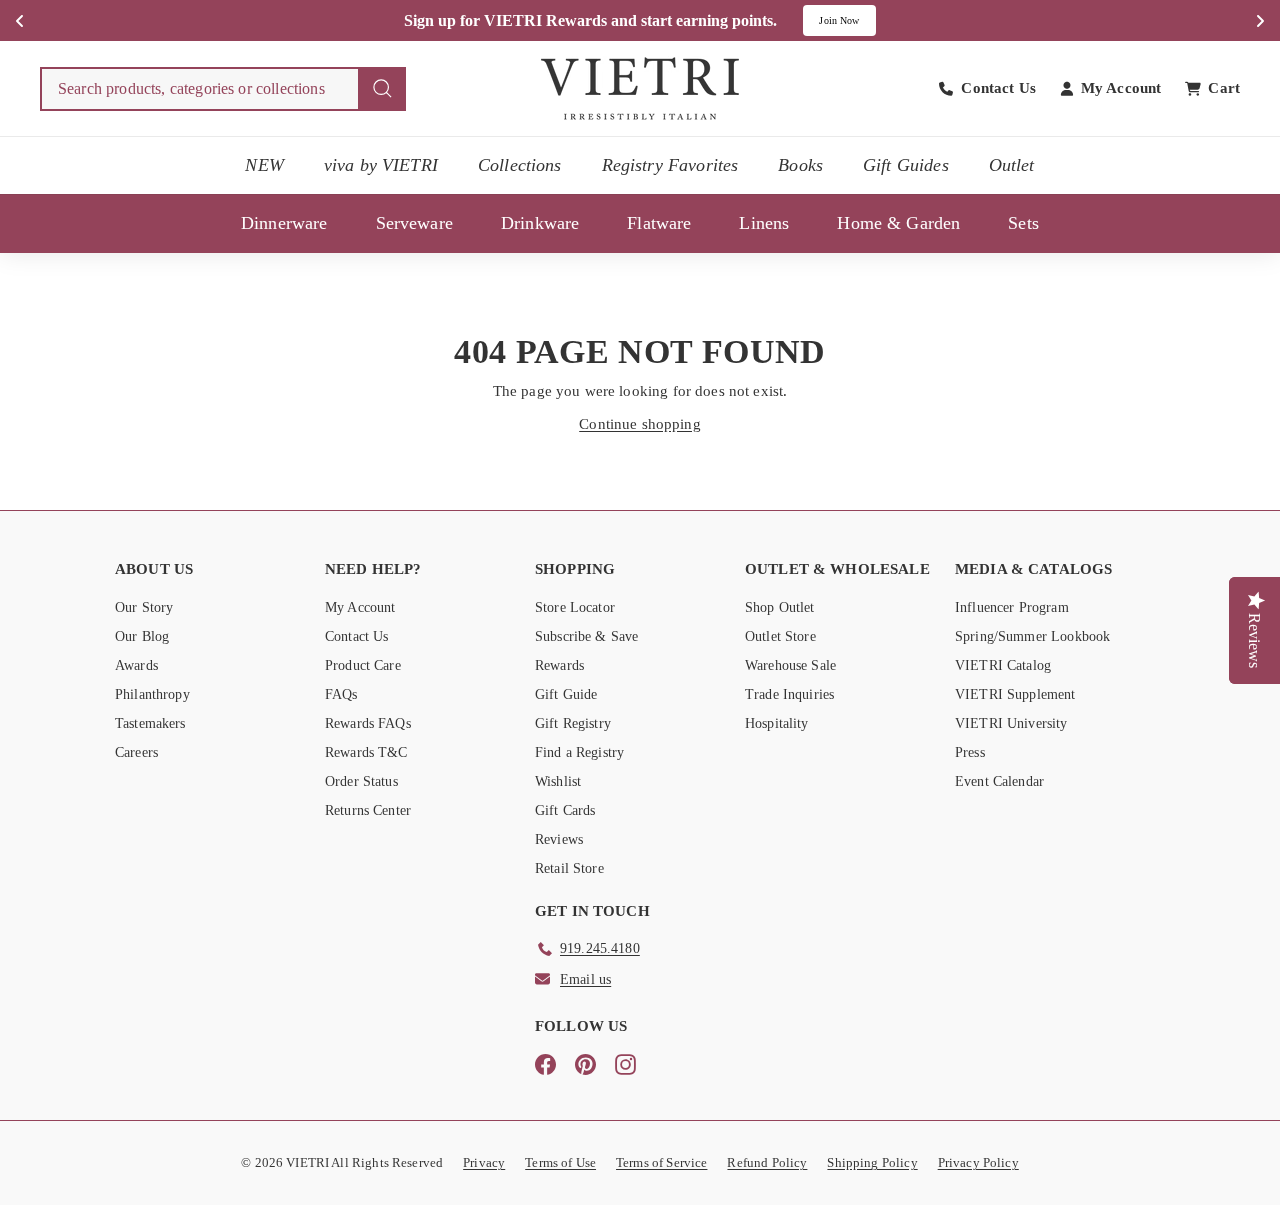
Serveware (414, 223)
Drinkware (540, 223)
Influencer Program (1012, 607)
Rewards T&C (366, 752)
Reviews (559, 839)
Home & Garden (898, 223)
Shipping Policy (872, 1162)
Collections (520, 165)
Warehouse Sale (790, 665)
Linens (764, 223)
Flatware (659, 223)
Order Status (361, 781)
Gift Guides (906, 165)
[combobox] (223, 89)
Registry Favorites (670, 165)
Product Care (363, 665)
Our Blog (142, 636)
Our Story (144, 607)
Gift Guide (566, 694)
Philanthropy (152, 694)
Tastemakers (150, 723)
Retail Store (569, 868)
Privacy (484, 1162)
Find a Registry (579, 752)
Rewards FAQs (368, 723)
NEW (264, 165)
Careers (136, 752)
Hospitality (777, 723)
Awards (136, 665)
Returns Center (368, 810)
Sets (1023, 223)
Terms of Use (560, 1162)
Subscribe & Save (586, 636)
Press (970, 752)
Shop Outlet (780, 607)
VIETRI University (1011, 723)
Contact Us (357, 636)
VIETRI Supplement (1015, 694)
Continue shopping (640, 424)
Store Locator (575, 607)
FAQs (341, 694)
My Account (360, 607)
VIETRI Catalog (1003, 665)
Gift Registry (573, 723)
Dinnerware (284, 223)
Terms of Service (661, 1162)
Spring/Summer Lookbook (1032, 636)
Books (800, 165)
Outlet (1012, 165)
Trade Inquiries (789, 694)
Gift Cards (565, 810)
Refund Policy (767, 1162)
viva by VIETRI (381, 165)
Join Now (839, 20)
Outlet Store (780, 636)
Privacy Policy (978, 1162)
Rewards (559, 665)
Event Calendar (999, 781)
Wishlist (558, 781)
